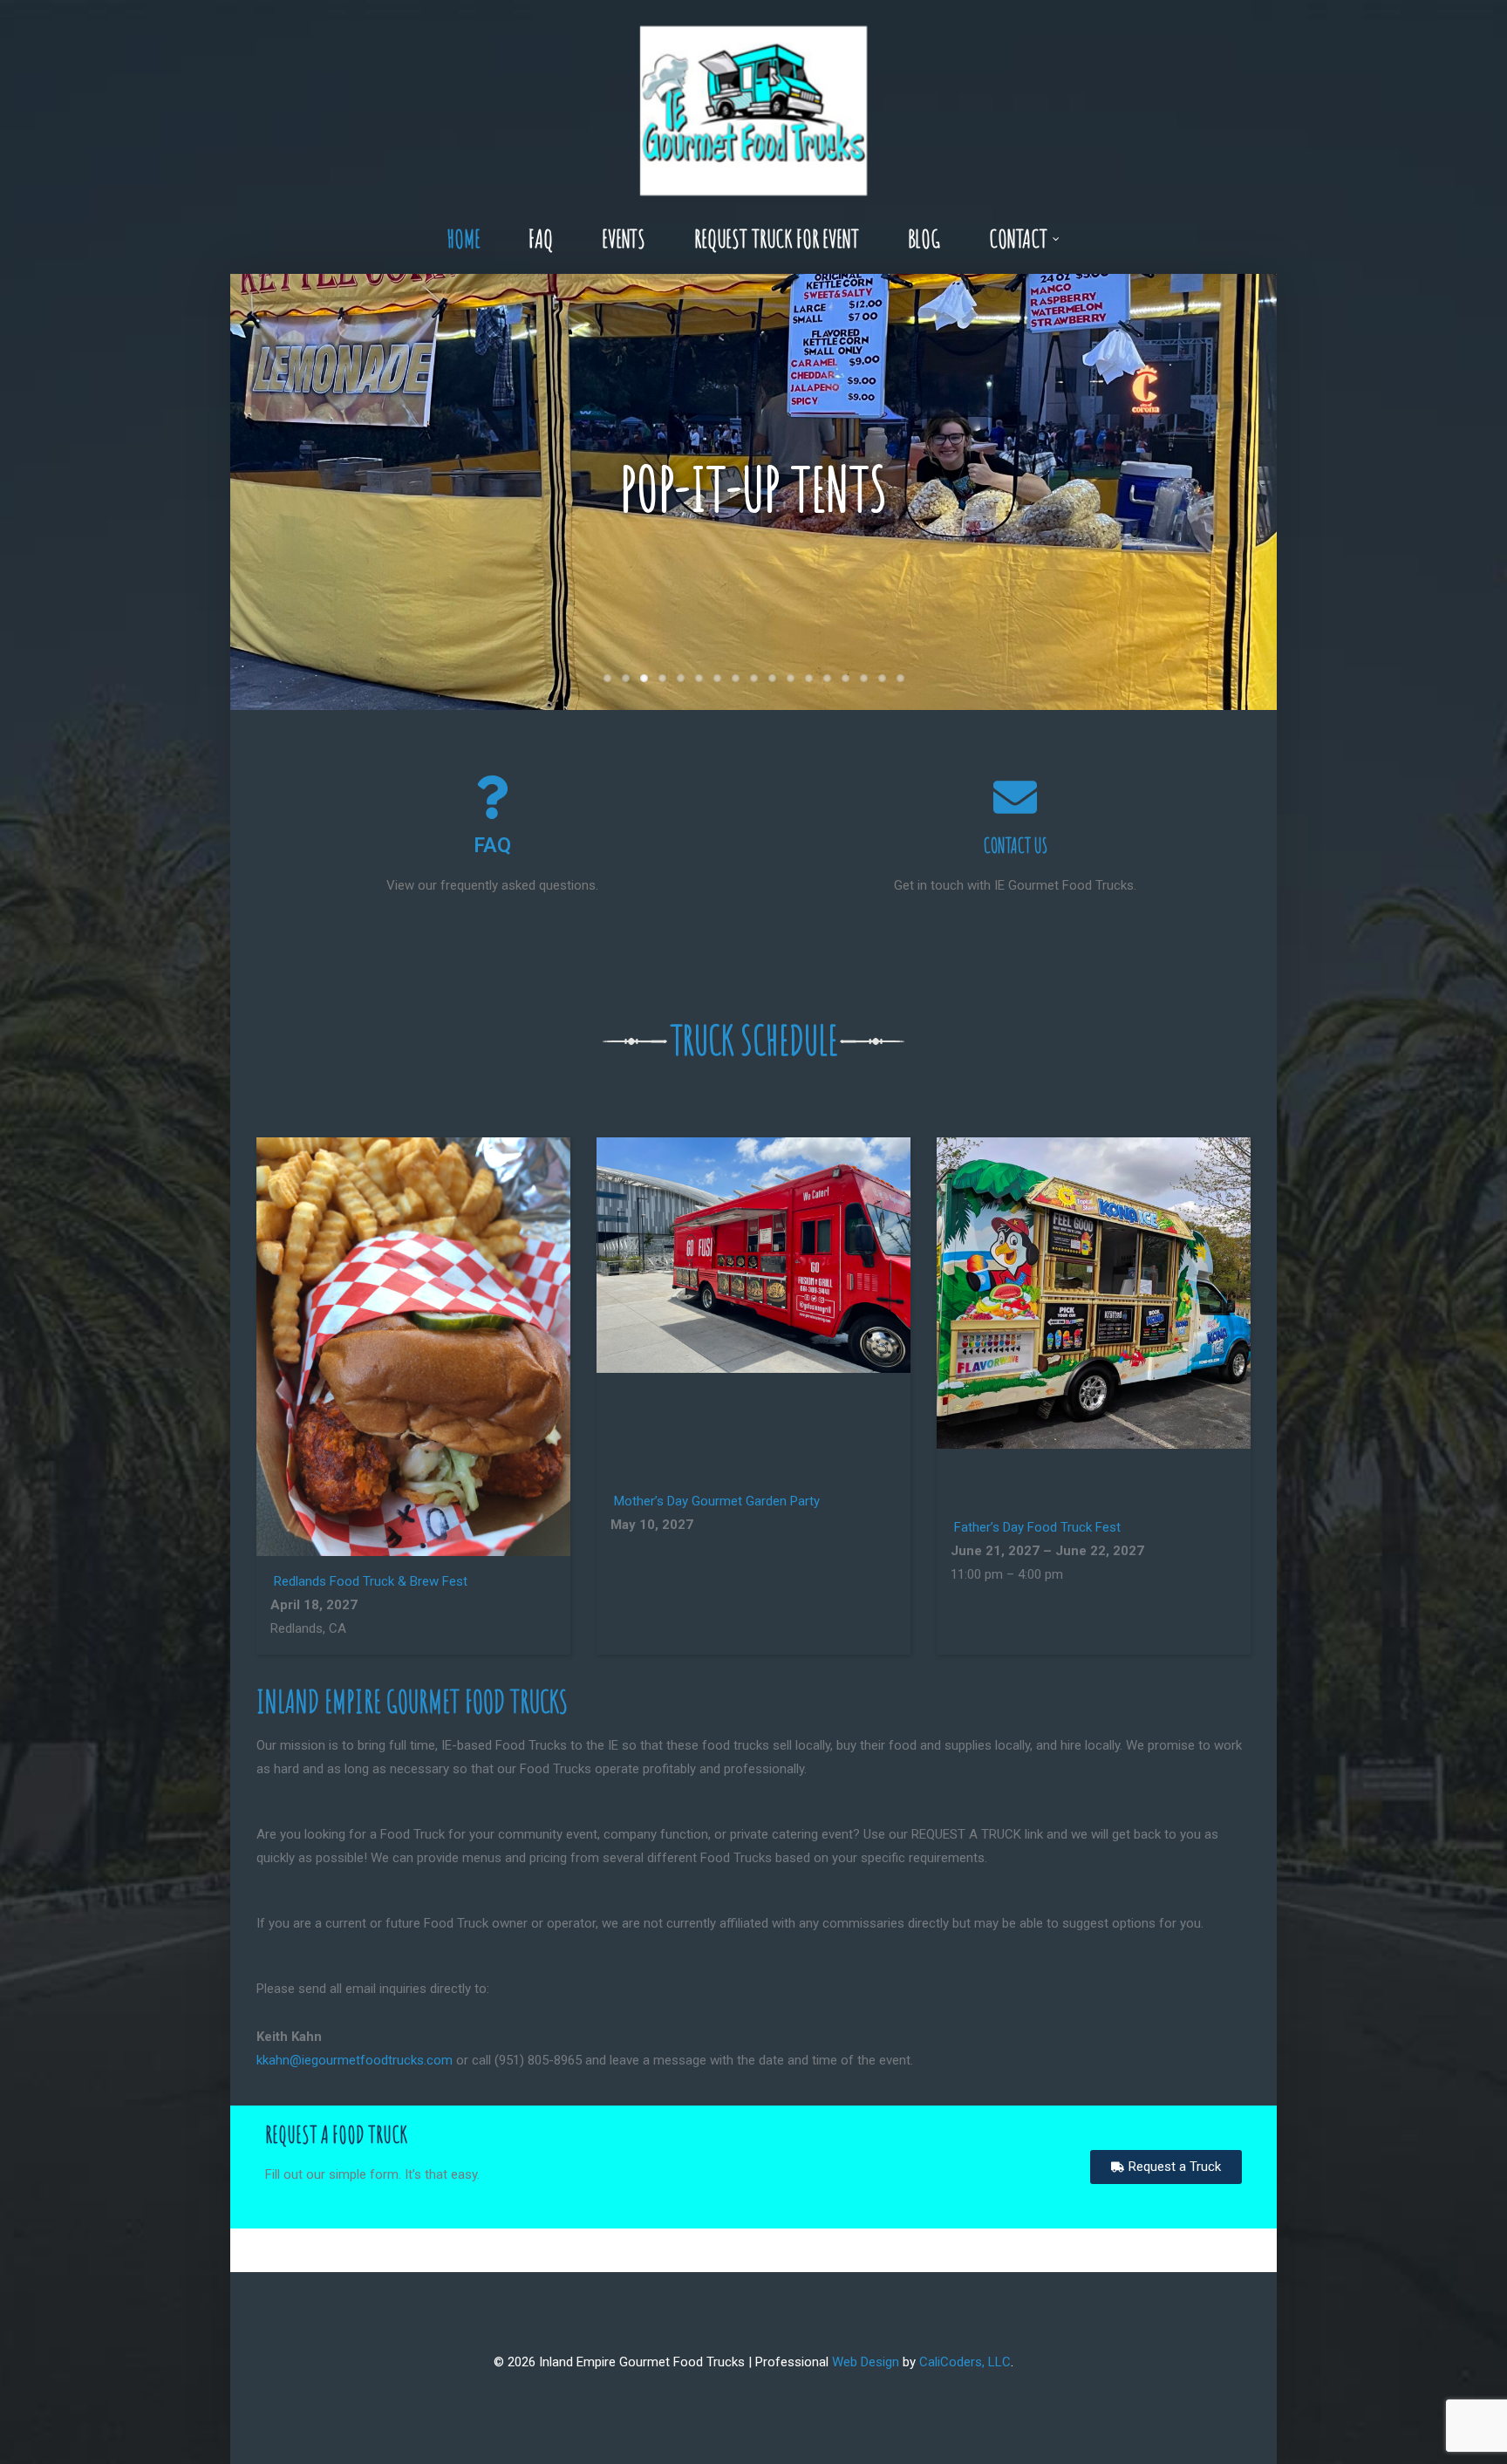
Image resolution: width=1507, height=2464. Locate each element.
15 (864, 678)
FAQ (492, 846)
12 (809, 678)
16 (882, 678)
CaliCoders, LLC (965, 2362)
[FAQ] (492, 797)
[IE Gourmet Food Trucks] (753, 102)
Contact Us (1016, 846)
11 (791, 678)
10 (772, 678)
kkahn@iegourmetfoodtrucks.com (355, 2060)
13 (827, 678)
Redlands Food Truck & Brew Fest (371, 1581)
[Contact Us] (1015, 797)
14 (846, 678)
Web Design (866, 2362)
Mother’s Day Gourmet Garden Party (717, 1501)
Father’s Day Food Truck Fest (1037, 1527)
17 (900, 678)
